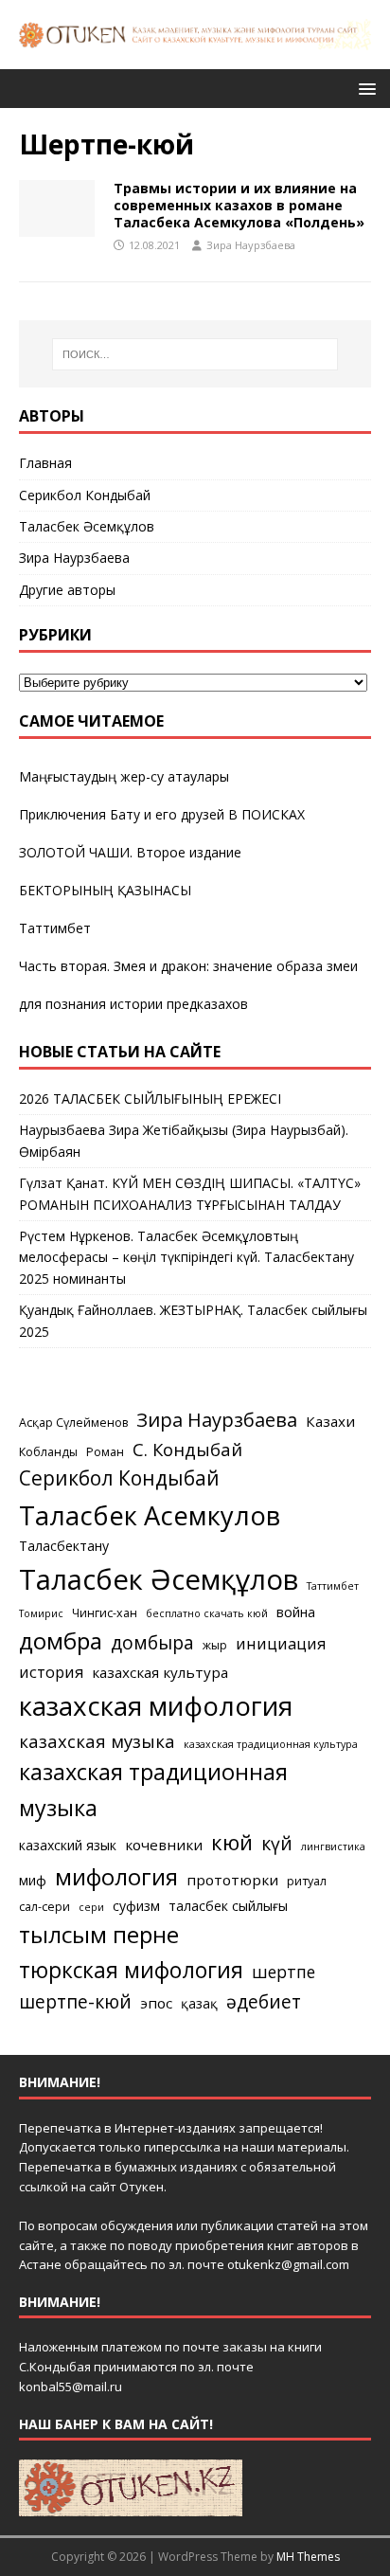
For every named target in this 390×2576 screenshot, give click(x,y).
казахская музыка (97, 1741)
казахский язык (68, 1845)
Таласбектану (64, 1546)
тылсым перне (99, 1934)
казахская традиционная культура (271, 1744)
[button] (364, 88)
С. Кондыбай (187, 1449)
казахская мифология (156, 1705)
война (296, 1612)
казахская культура (160, 1672)
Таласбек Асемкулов (150, 1515)
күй (277, 1843)
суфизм (136, 1906)
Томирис (41, 1613)
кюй (232, 1842)
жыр (215, 1645)
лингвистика (333, 1846)
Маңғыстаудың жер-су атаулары (124, 776)
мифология (116, 1876)
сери (91, 1907)
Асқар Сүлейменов (73, 1423)
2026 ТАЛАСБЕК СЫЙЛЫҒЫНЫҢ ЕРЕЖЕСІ (150, 1099)
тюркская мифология (131, 1970)
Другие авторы (67, 590)
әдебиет (264, 2001)
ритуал (307, 1881)
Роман (105, 1452)
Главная (45, 463)
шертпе (284, 1972)
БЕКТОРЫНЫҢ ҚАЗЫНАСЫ (105, 890)
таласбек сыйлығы (228, 1906)
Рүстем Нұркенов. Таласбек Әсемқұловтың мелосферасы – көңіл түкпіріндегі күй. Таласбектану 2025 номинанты (186, 1257)
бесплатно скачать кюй (207, 1613)
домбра (61, 1640)
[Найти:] (195, 354)
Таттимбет (55, 928)
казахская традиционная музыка (153, 1789)
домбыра (152, 1642)
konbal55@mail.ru (71, 2387)
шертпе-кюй (75, 2001)
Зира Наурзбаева (251, 245)
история (51, 1672)
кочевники (164, 1845)
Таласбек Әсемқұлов (87, 526)
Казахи (330, 1421)
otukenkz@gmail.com (288, 2264)
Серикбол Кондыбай (85, 495)
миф (33, 1880)
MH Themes (308, 2557)
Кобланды (48, 1452)
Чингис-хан (105, 1613)
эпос (156, 2003)
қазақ (199, 2003)
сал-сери (44, 1907)
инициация (281, 1644)
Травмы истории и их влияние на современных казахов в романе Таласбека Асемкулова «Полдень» (239, 205)
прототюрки (232, 1880)
